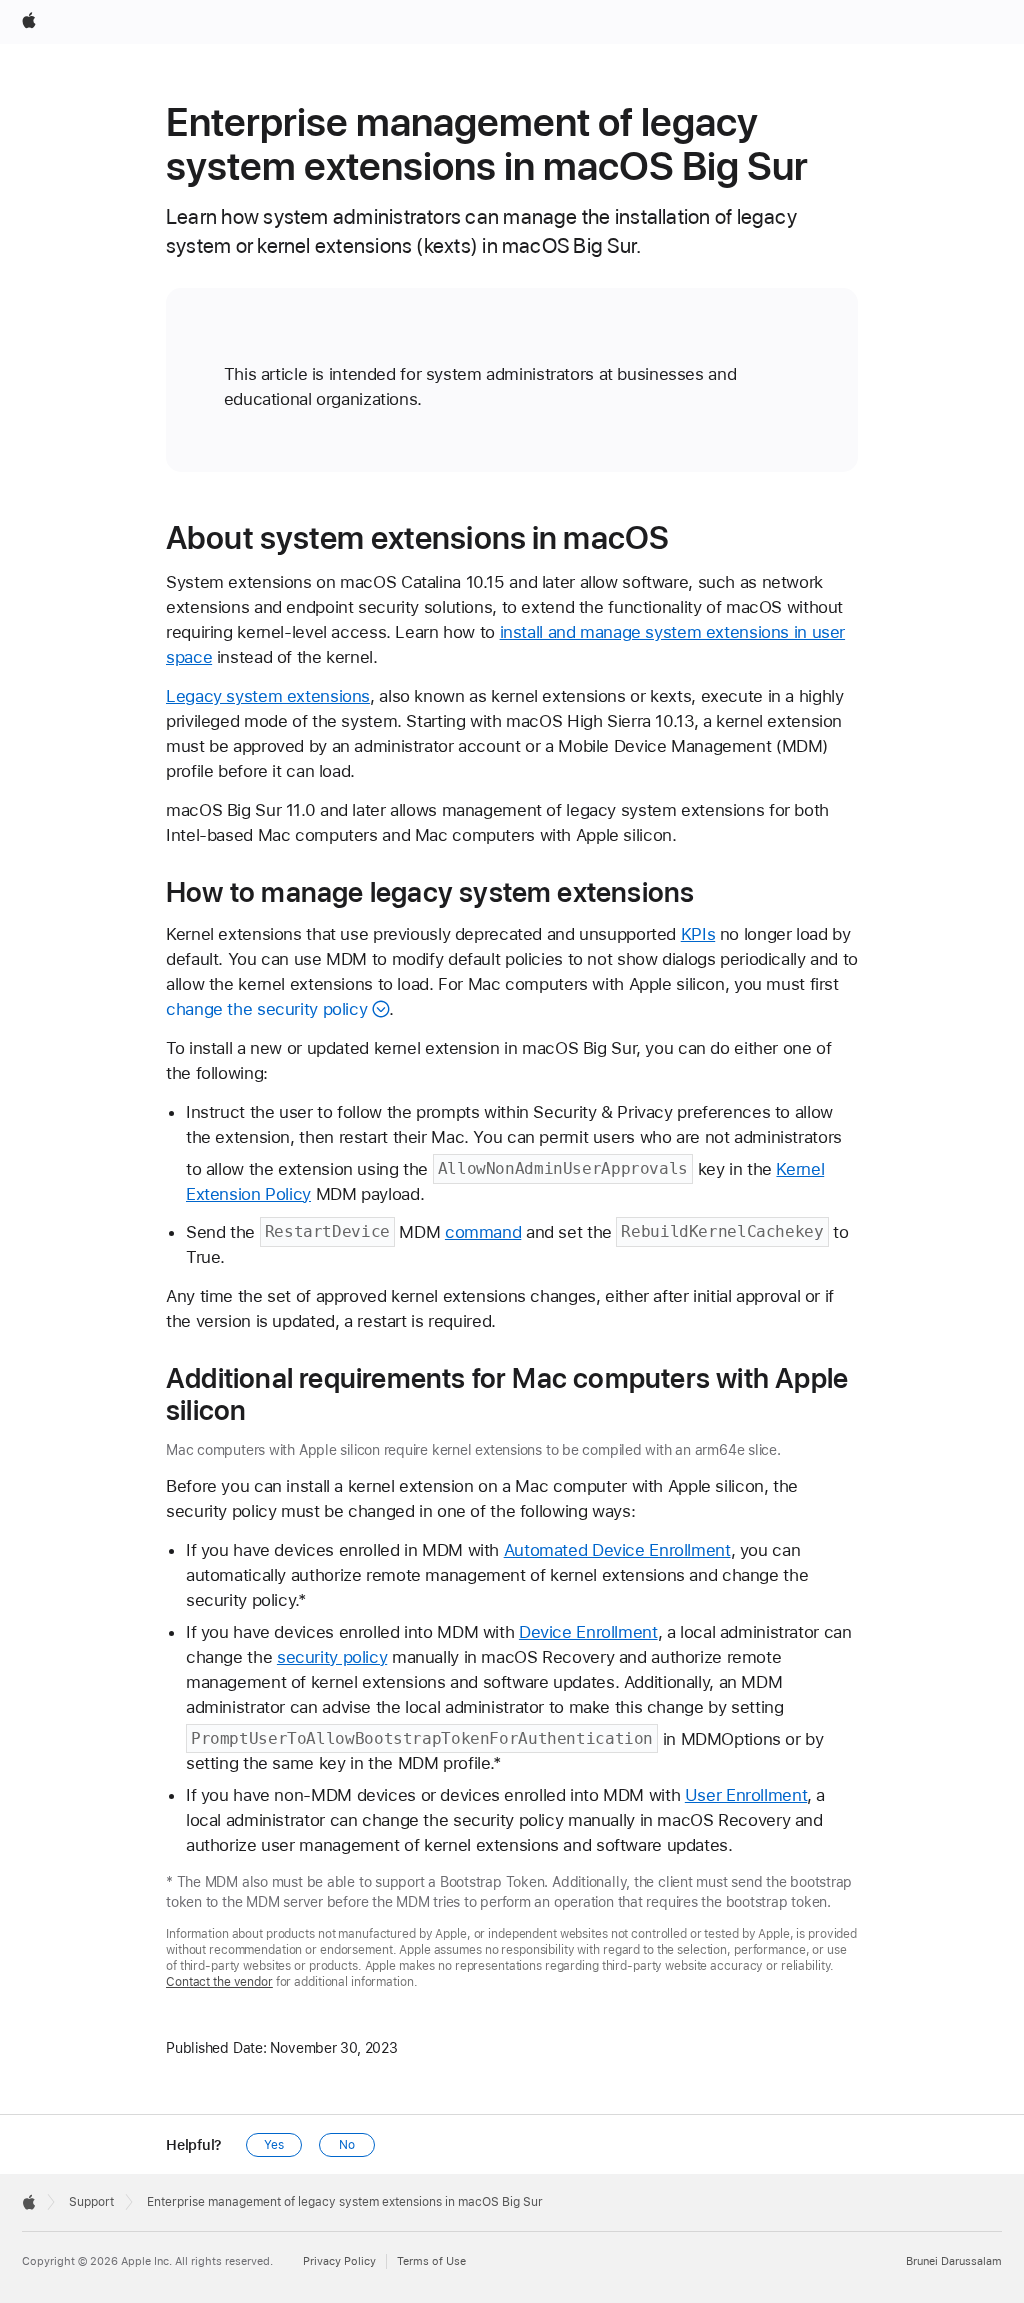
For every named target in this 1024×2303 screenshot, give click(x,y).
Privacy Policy (339, 2261)
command (483, 1232)
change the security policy (266, 1009)
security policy (332, 1657)
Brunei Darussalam (954, 2261)
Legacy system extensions (268, 696)
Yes (274, 2145)
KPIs (698, 934)
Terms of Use (431, 2261)
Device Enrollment (588, 1632)
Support (91, 2202)
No (347, 2145)
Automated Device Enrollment (617, 1550)
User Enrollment (746, 1795)
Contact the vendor (219, 1982)
